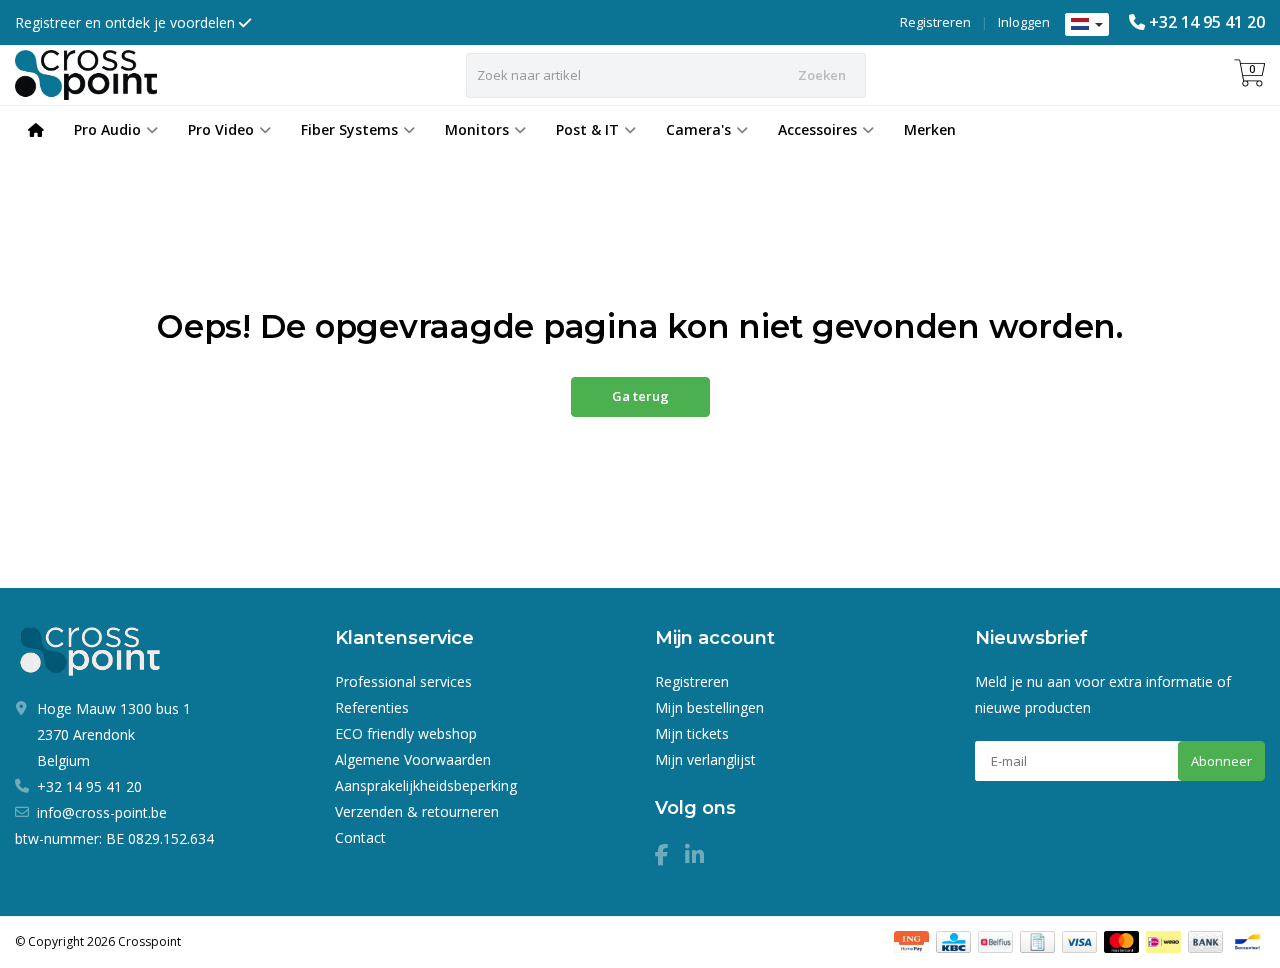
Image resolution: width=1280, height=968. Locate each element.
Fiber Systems (349, 129)
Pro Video (221, 129)
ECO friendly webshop (406, 733)
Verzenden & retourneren (417, 811)
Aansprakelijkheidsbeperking (426, 785)
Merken (930, 129)
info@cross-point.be (102, 812)
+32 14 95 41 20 (1207, 22)
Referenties (372, 707)
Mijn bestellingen (709, 707)
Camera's (698, 129)
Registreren (935, 22)
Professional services (403, 681)
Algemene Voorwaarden (413, 759)
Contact (360, 837)
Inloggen (1024, 22)
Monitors (477, 129)
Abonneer (1221, 761)
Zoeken (822, 75)
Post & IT (587, 129)
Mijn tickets (692, 733)
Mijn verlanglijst (705, 759)
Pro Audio (107, 129)
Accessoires (817, 129)
